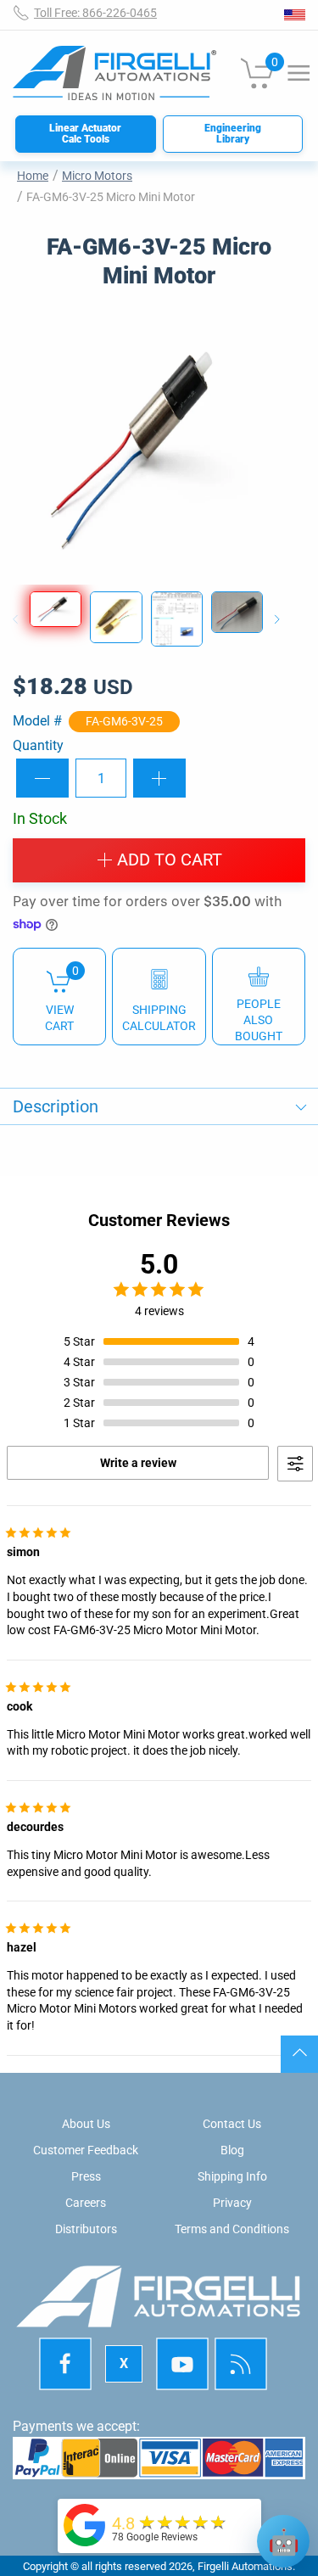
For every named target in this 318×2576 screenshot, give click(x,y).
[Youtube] (182, 2364)
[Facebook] (65, 2364)
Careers (86, 2203)
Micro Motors (97, 176)
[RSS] (241, 2364)
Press (86, 2176)
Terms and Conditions (232, 2229)
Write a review (138, 1463)
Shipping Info (232, 2176)
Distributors (86, 2229)
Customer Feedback (86, 2150)
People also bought (259, 1020)
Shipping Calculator (159, 1018)
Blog (232, 2150)
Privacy (232, 2203)
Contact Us (232, 2124)
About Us (86, 2124)
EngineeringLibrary (233, 134)
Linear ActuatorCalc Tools (85, 134)
